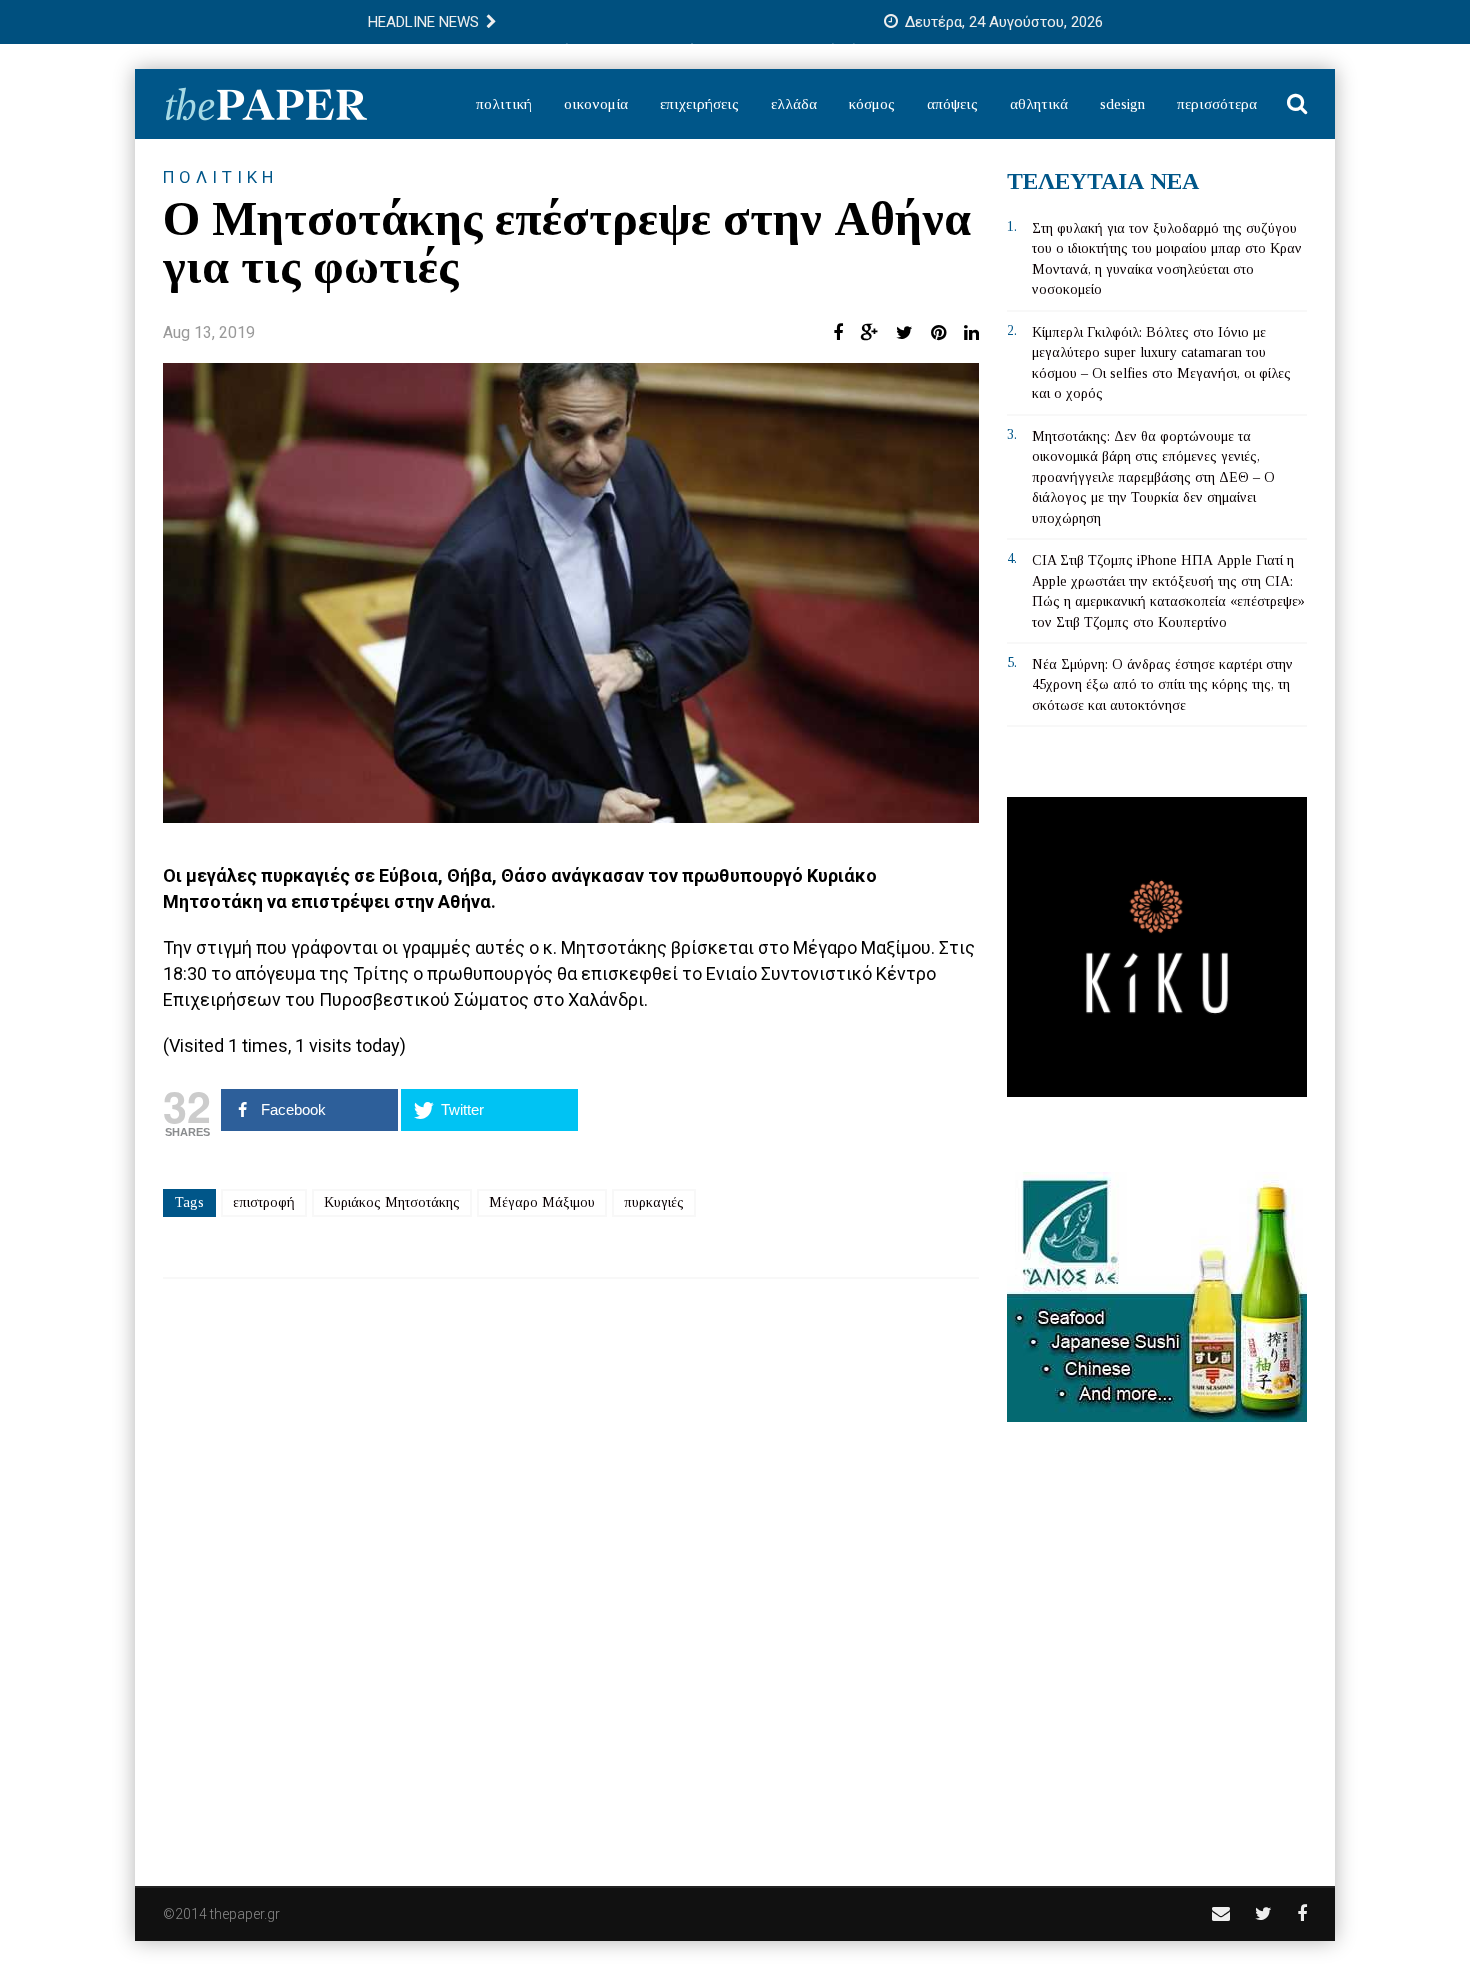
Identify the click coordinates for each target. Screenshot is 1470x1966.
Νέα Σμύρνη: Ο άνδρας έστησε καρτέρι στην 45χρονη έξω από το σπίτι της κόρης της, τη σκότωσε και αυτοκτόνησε (1162, 685)
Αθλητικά (1039, 104)
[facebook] (1302, 1913)
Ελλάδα (794, 104)
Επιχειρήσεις (699, 104)
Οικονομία (596, 104)
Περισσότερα (1217, 104)
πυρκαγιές (654, 1202)
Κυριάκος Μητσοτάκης (392, 1202)
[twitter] (1263, 1913)
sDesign (1122, 104)
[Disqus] (571, 1569)
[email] (1221, 1913)
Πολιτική (504, 104)
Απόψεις (952, 104)
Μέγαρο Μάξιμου (542, 1202)
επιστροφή (264, 1202)
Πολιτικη (220, 177)
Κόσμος (872, 104)
